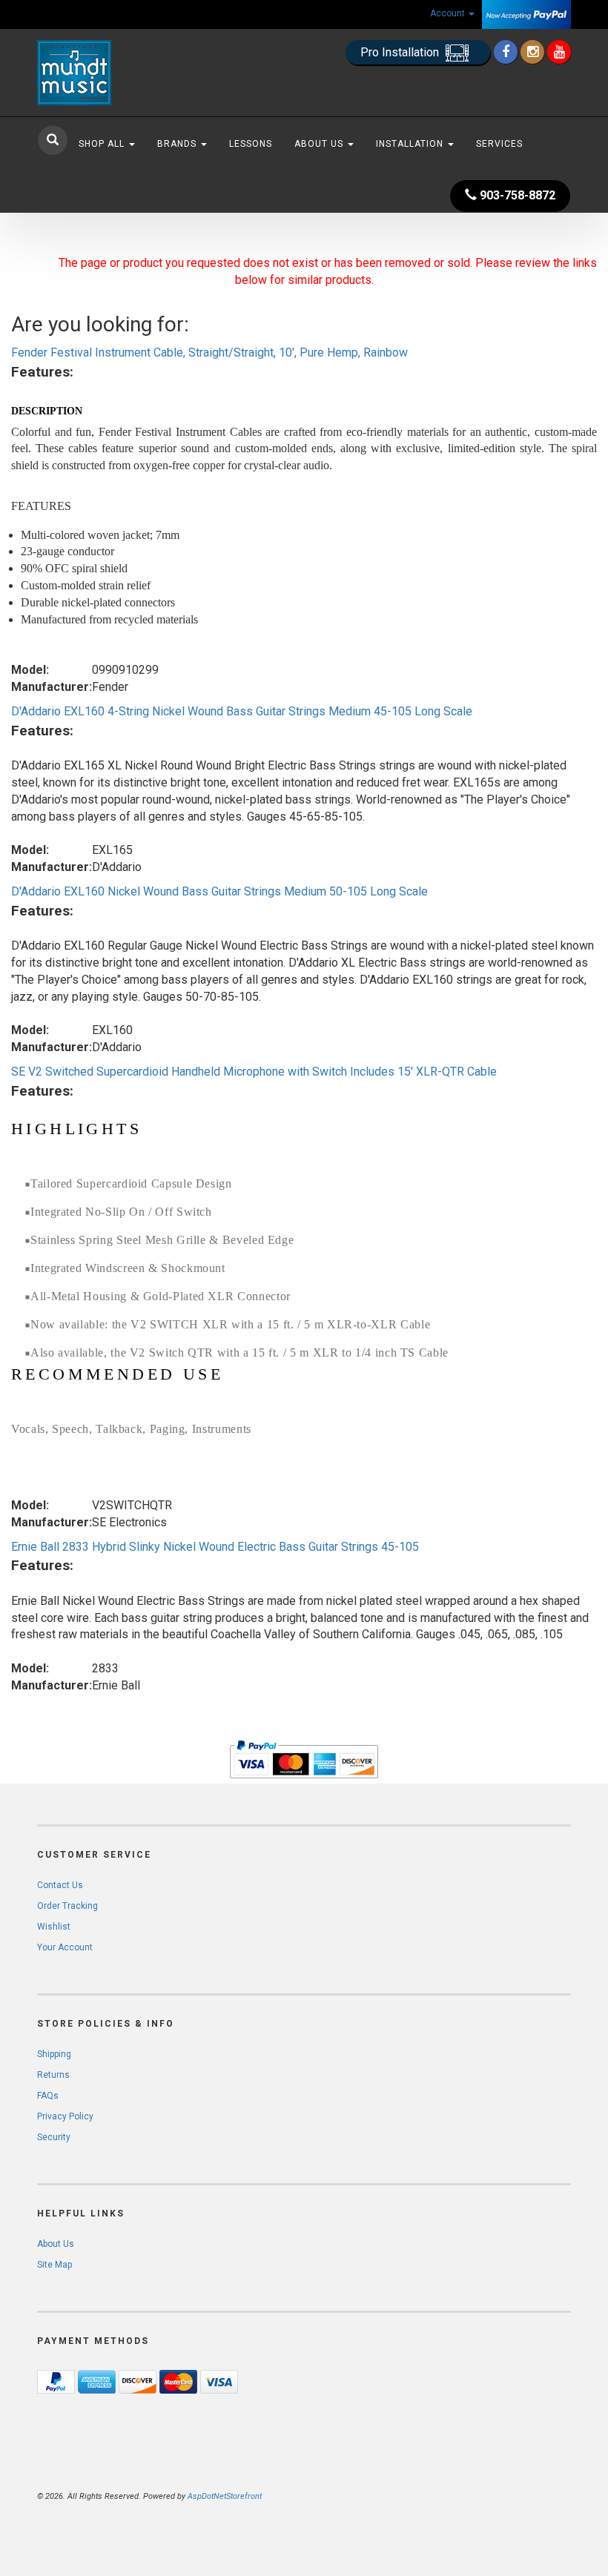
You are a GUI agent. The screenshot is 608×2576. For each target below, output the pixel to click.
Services (499, 144)
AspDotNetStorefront (225, 2496)
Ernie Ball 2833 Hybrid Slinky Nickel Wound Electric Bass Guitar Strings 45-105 (215, 1547)
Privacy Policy (65, 2116)
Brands (178, 144)
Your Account (65, 1947)
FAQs (48, 2096)
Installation (411, 144)
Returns (53, 2075)
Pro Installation (401, 52)
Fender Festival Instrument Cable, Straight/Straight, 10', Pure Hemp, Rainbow (209, 352)
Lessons (251, 144)
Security (54, 2137)
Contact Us (60, 1885)
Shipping (54, 2054)
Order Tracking (67, 1906)
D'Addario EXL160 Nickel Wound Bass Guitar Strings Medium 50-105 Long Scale (219, 891)
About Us (320, 144)
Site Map (54, 2265)
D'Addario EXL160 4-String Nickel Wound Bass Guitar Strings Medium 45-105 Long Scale (242, 711)
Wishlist (54, 1927)
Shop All (103, 144)
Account (449, 13)
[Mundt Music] (119, 73)
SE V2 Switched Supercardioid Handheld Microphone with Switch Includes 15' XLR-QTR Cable (254, 1072)
